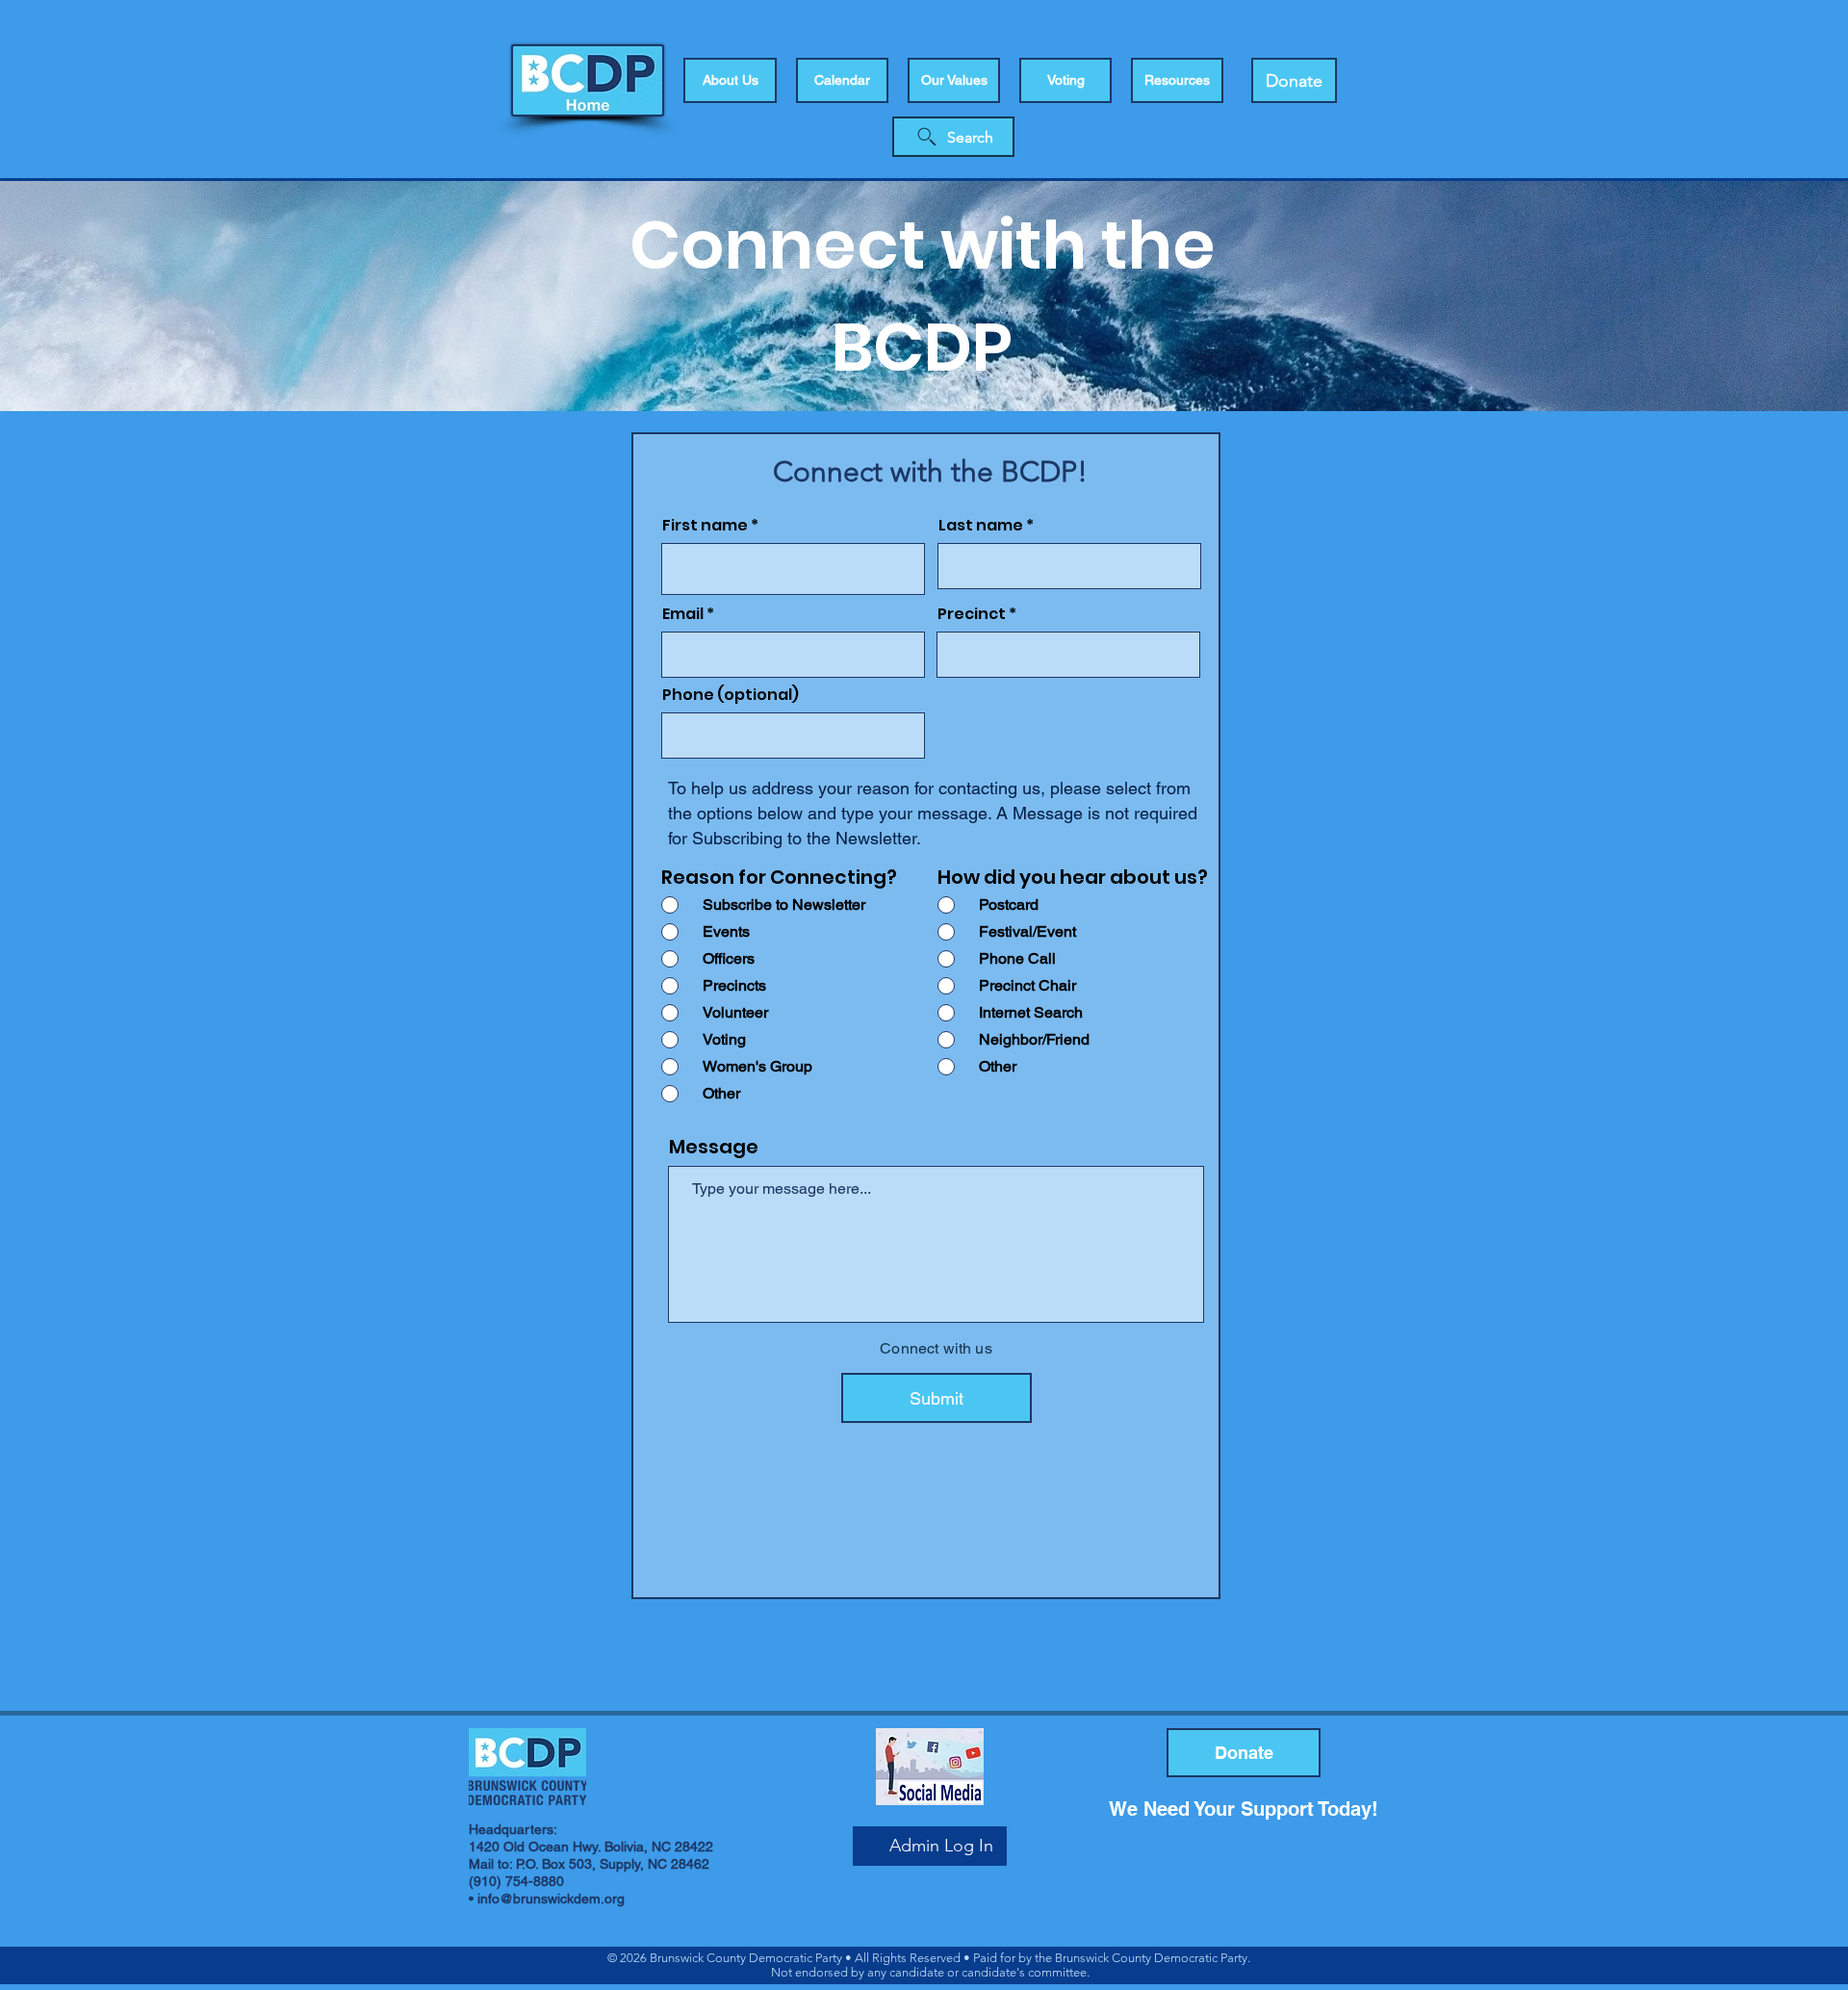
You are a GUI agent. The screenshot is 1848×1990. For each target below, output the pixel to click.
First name (705, 526)
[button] (1065, 80)
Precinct (972, 614)
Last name (981, 526)
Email (683, 614)
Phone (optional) (731, 695)
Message (714, 1147)
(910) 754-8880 (516, 1881)
